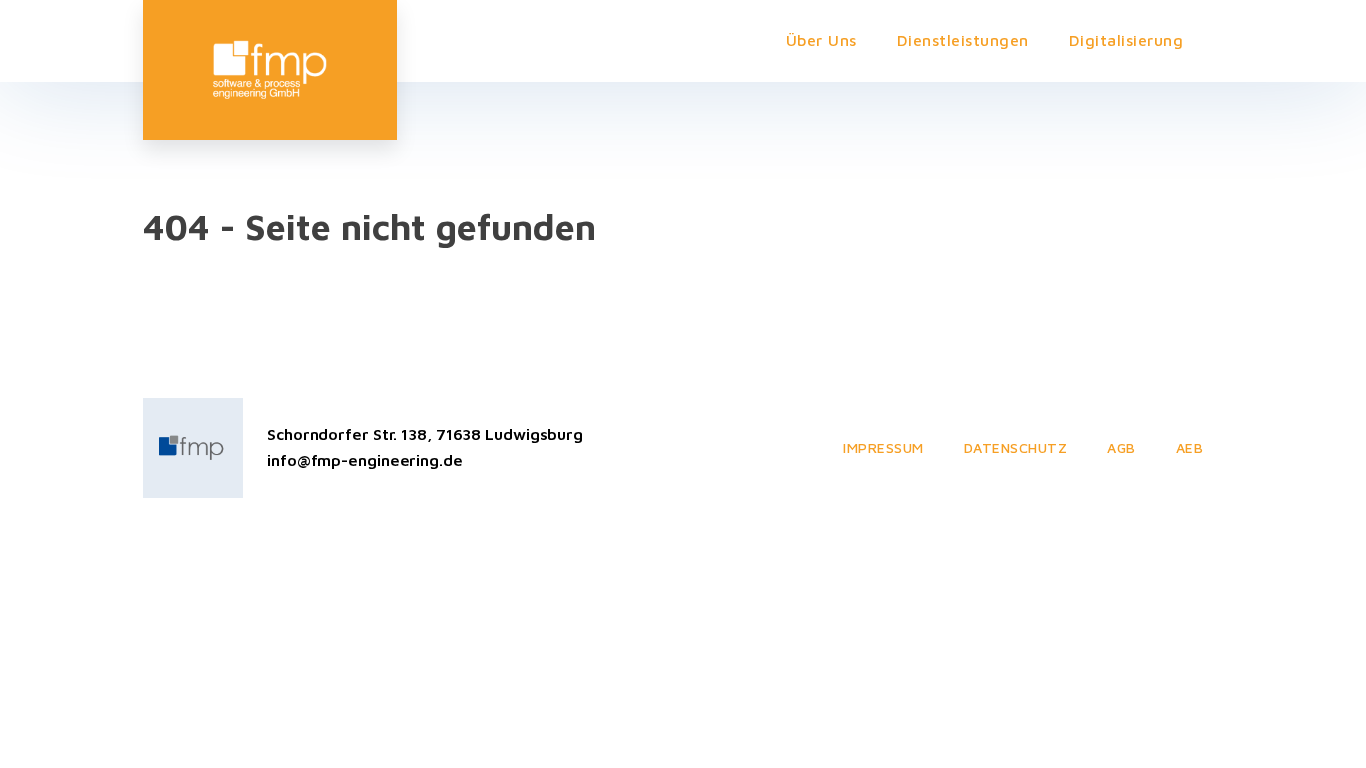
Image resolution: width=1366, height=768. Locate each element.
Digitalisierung (1126, 40)
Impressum (883, 447)
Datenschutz (1016, 447)
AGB (1121, 447)
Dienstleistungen (963, 40)
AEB (1190, 447)
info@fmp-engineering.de (365, 460)
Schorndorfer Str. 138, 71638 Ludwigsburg (425, 434)
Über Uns (821, 40)
